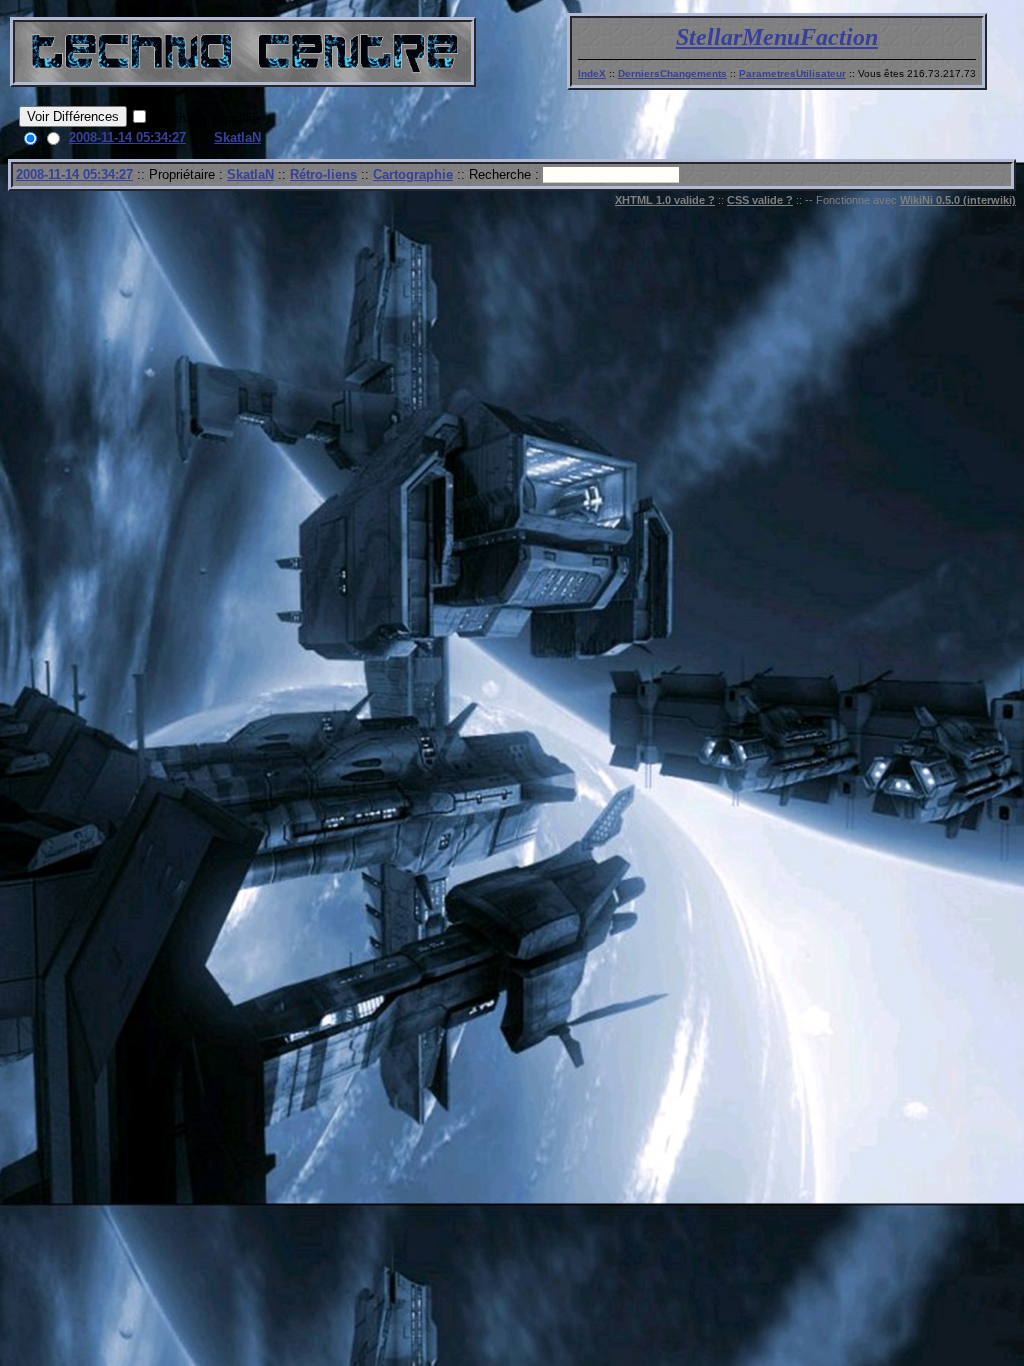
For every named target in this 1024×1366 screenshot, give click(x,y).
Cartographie (413, 174)
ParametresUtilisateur (792, 73)
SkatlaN (237, 137)
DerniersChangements (672, 73)
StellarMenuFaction (777, 37)
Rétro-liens (323, 174)
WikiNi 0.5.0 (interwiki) (958, 200)
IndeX (592, 73)
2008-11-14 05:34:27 (127, 137)
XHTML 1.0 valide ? (665, 200)
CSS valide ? (760, 200)
